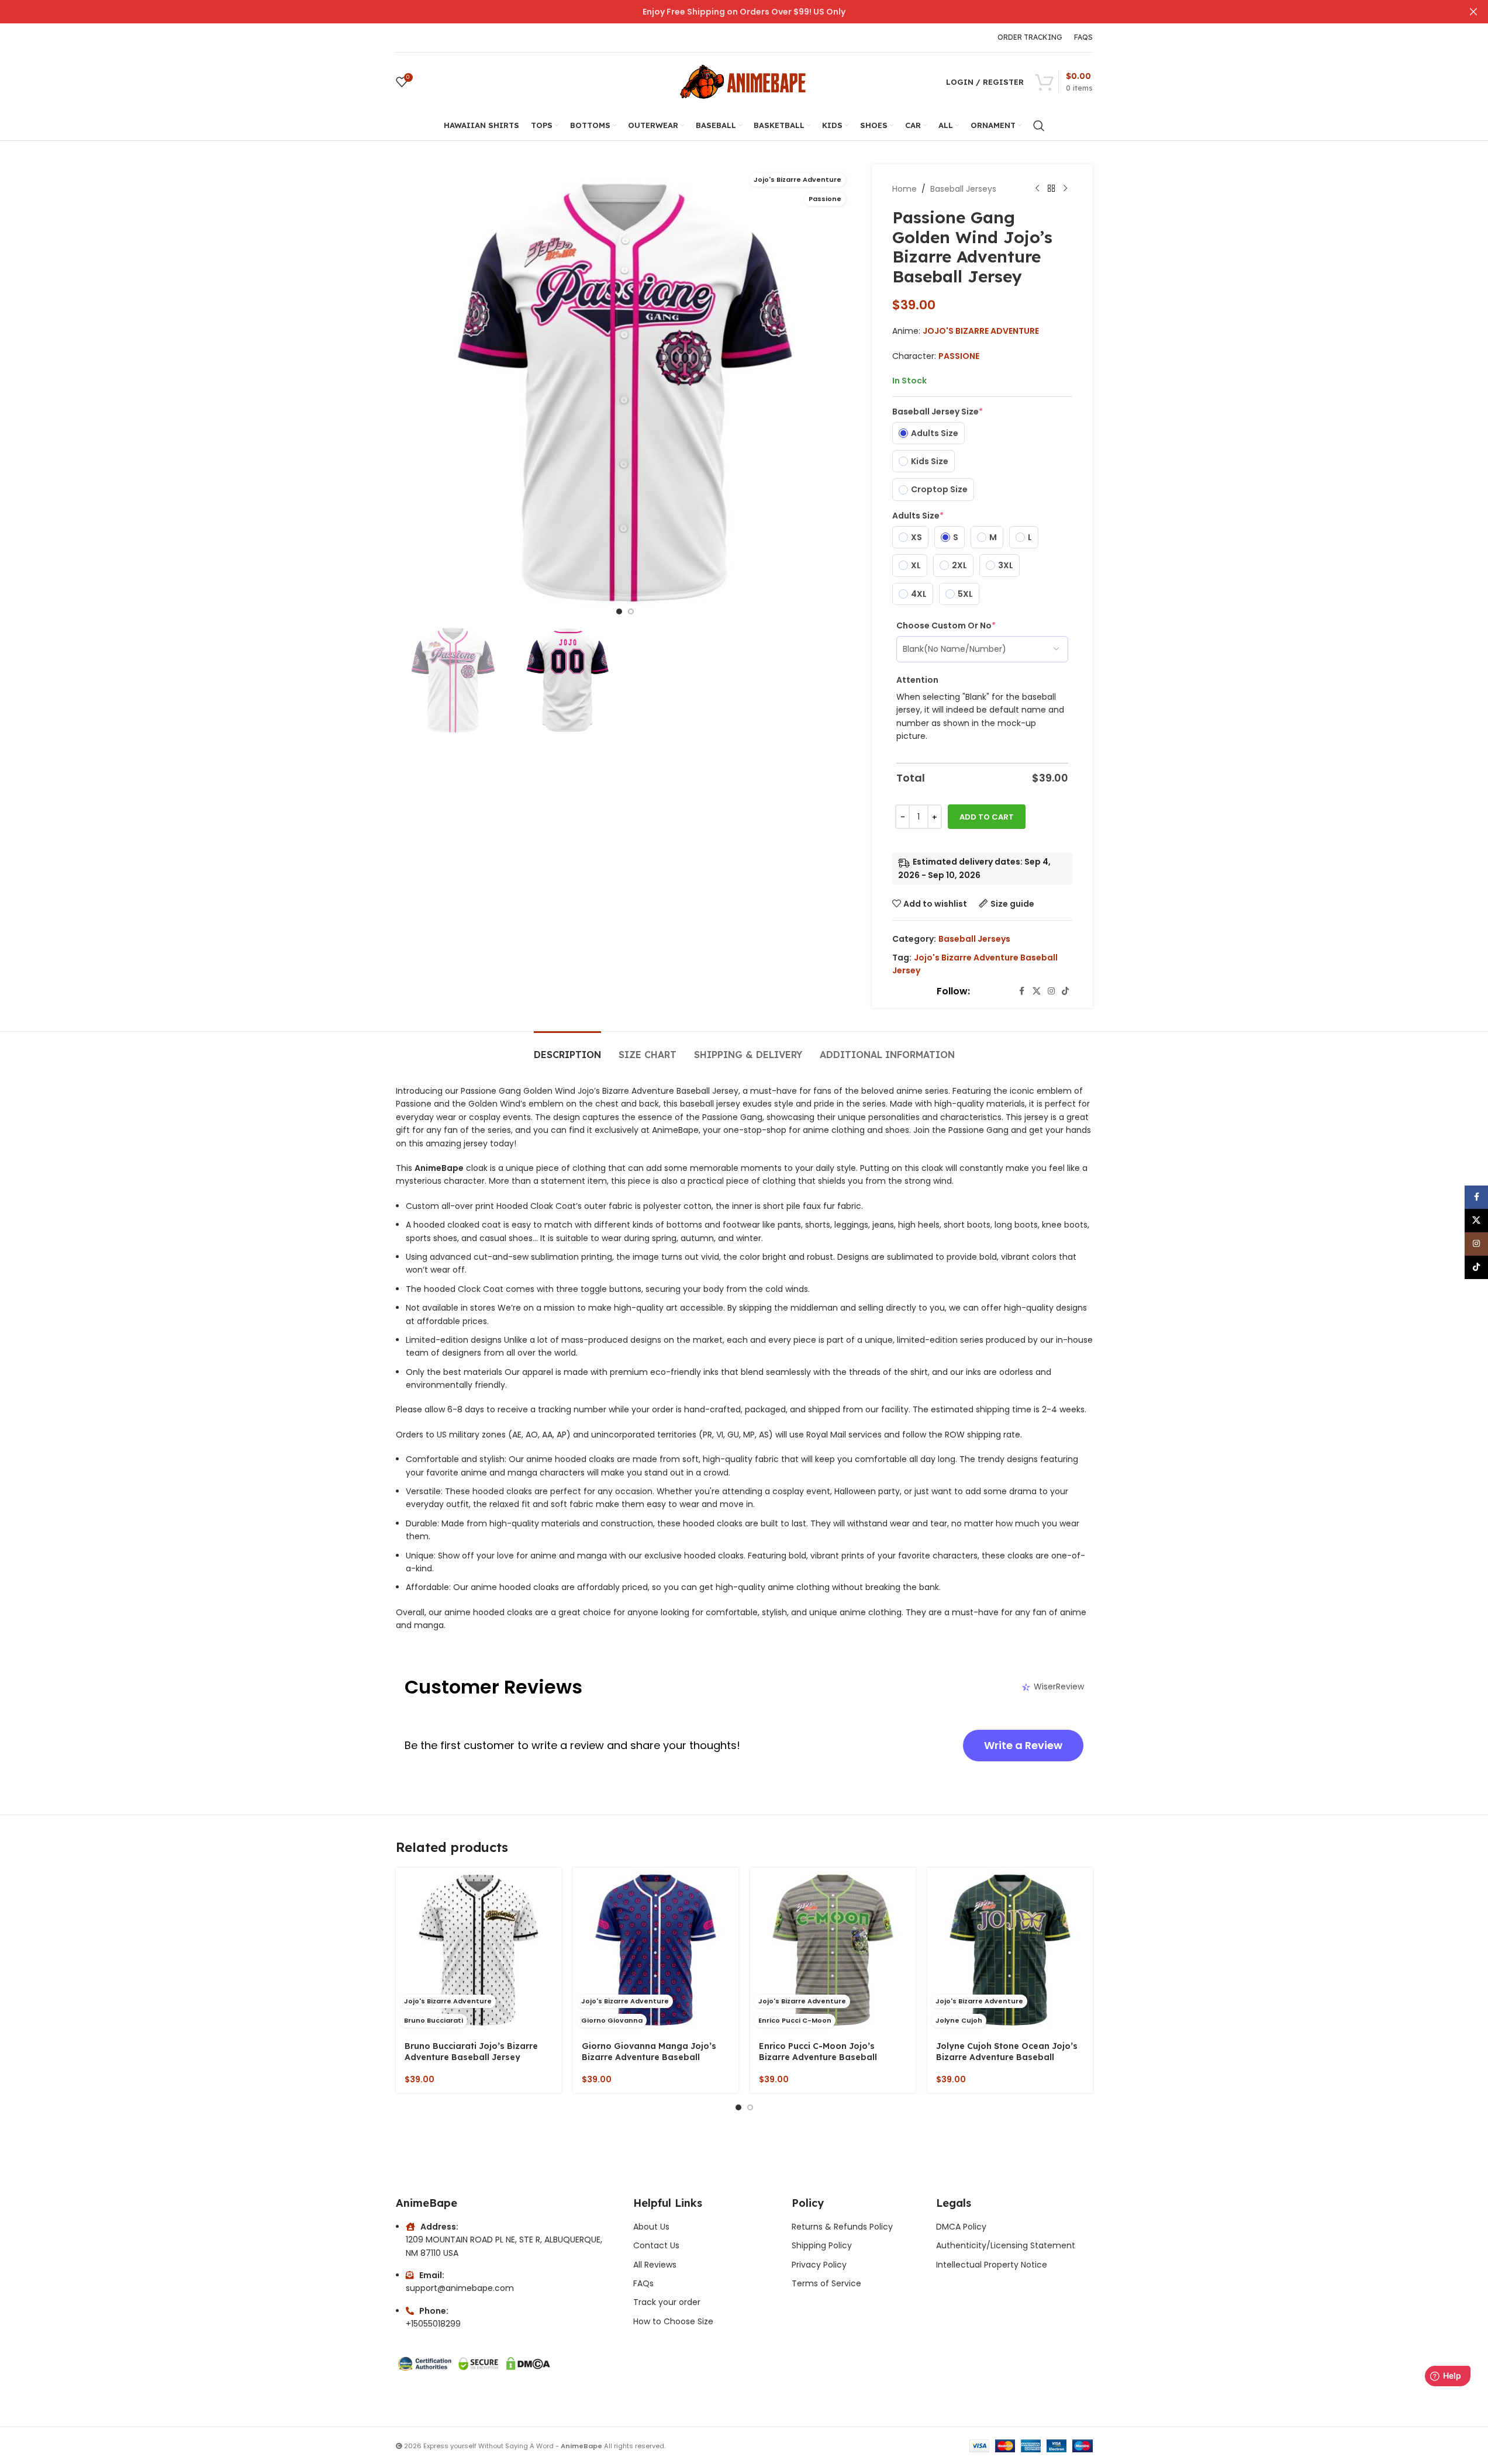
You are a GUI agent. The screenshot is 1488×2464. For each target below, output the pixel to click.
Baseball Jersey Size (938, 412)
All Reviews (655, 2265)
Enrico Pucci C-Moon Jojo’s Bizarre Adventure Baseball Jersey (818, 2057)
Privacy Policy (819, 2265)
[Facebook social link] (1022, 991)
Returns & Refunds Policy (843, 2227)
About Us (651, 2227)
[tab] (567, 1049)
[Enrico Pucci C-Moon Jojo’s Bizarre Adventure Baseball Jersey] (833, 1950)
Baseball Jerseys (963, 189)
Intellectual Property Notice (992, 2265)
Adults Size (918, 516)
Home (904, 189)
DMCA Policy (961, 2227)
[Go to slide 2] (631, 611)
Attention (917, 680)
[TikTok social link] (1065, 991)
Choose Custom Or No (946, 625)
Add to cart (987, 817)
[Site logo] (744, 81)
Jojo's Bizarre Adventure (981, 331)
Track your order (667, 2302)
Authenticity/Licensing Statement (1006, 2245)
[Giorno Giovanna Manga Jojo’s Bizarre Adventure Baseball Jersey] (656, 1950)
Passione (959, 356)
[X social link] (1037, 991)
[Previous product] (1037, 189)
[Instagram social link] (1051, 991)
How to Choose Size (673, 2321)
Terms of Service (826, 2283)
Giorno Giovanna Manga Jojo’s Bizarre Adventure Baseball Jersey (649, 2057)
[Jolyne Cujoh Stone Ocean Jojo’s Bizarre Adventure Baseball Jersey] (1010, 1950)
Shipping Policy (822, 2245)
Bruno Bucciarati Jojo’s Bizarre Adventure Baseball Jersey (471, 2052)
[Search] (1039, 126)
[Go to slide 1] (619, 611)
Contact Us (656, 2245)
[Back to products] (1051, 189)
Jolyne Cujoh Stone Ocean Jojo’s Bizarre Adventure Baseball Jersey (1007, 2057)
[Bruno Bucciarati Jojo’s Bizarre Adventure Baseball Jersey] (479, 1950)
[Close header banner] (1473, 12)
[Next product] (1065, 189)
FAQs (643, 2283)
